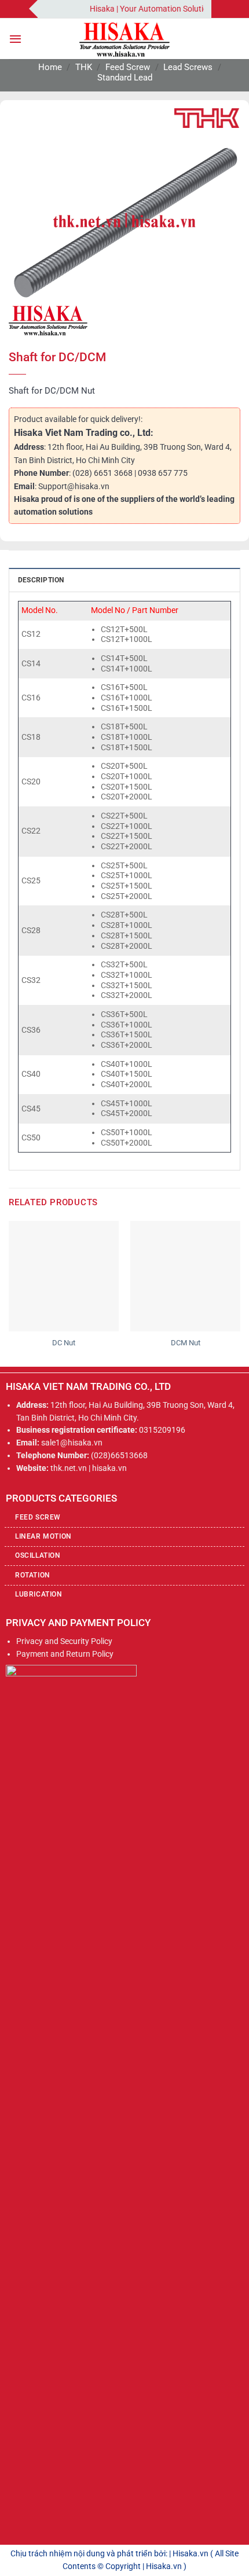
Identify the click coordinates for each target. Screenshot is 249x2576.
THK (84, 67)
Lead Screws (188, 67)
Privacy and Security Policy (64, 1641)
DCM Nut (186, 1343)
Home (50, 67)
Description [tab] (41, 580)
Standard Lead (125, 78)
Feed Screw (128, 67)
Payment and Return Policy (65, 1654)
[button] (15, 39)
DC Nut (64, 1343)
